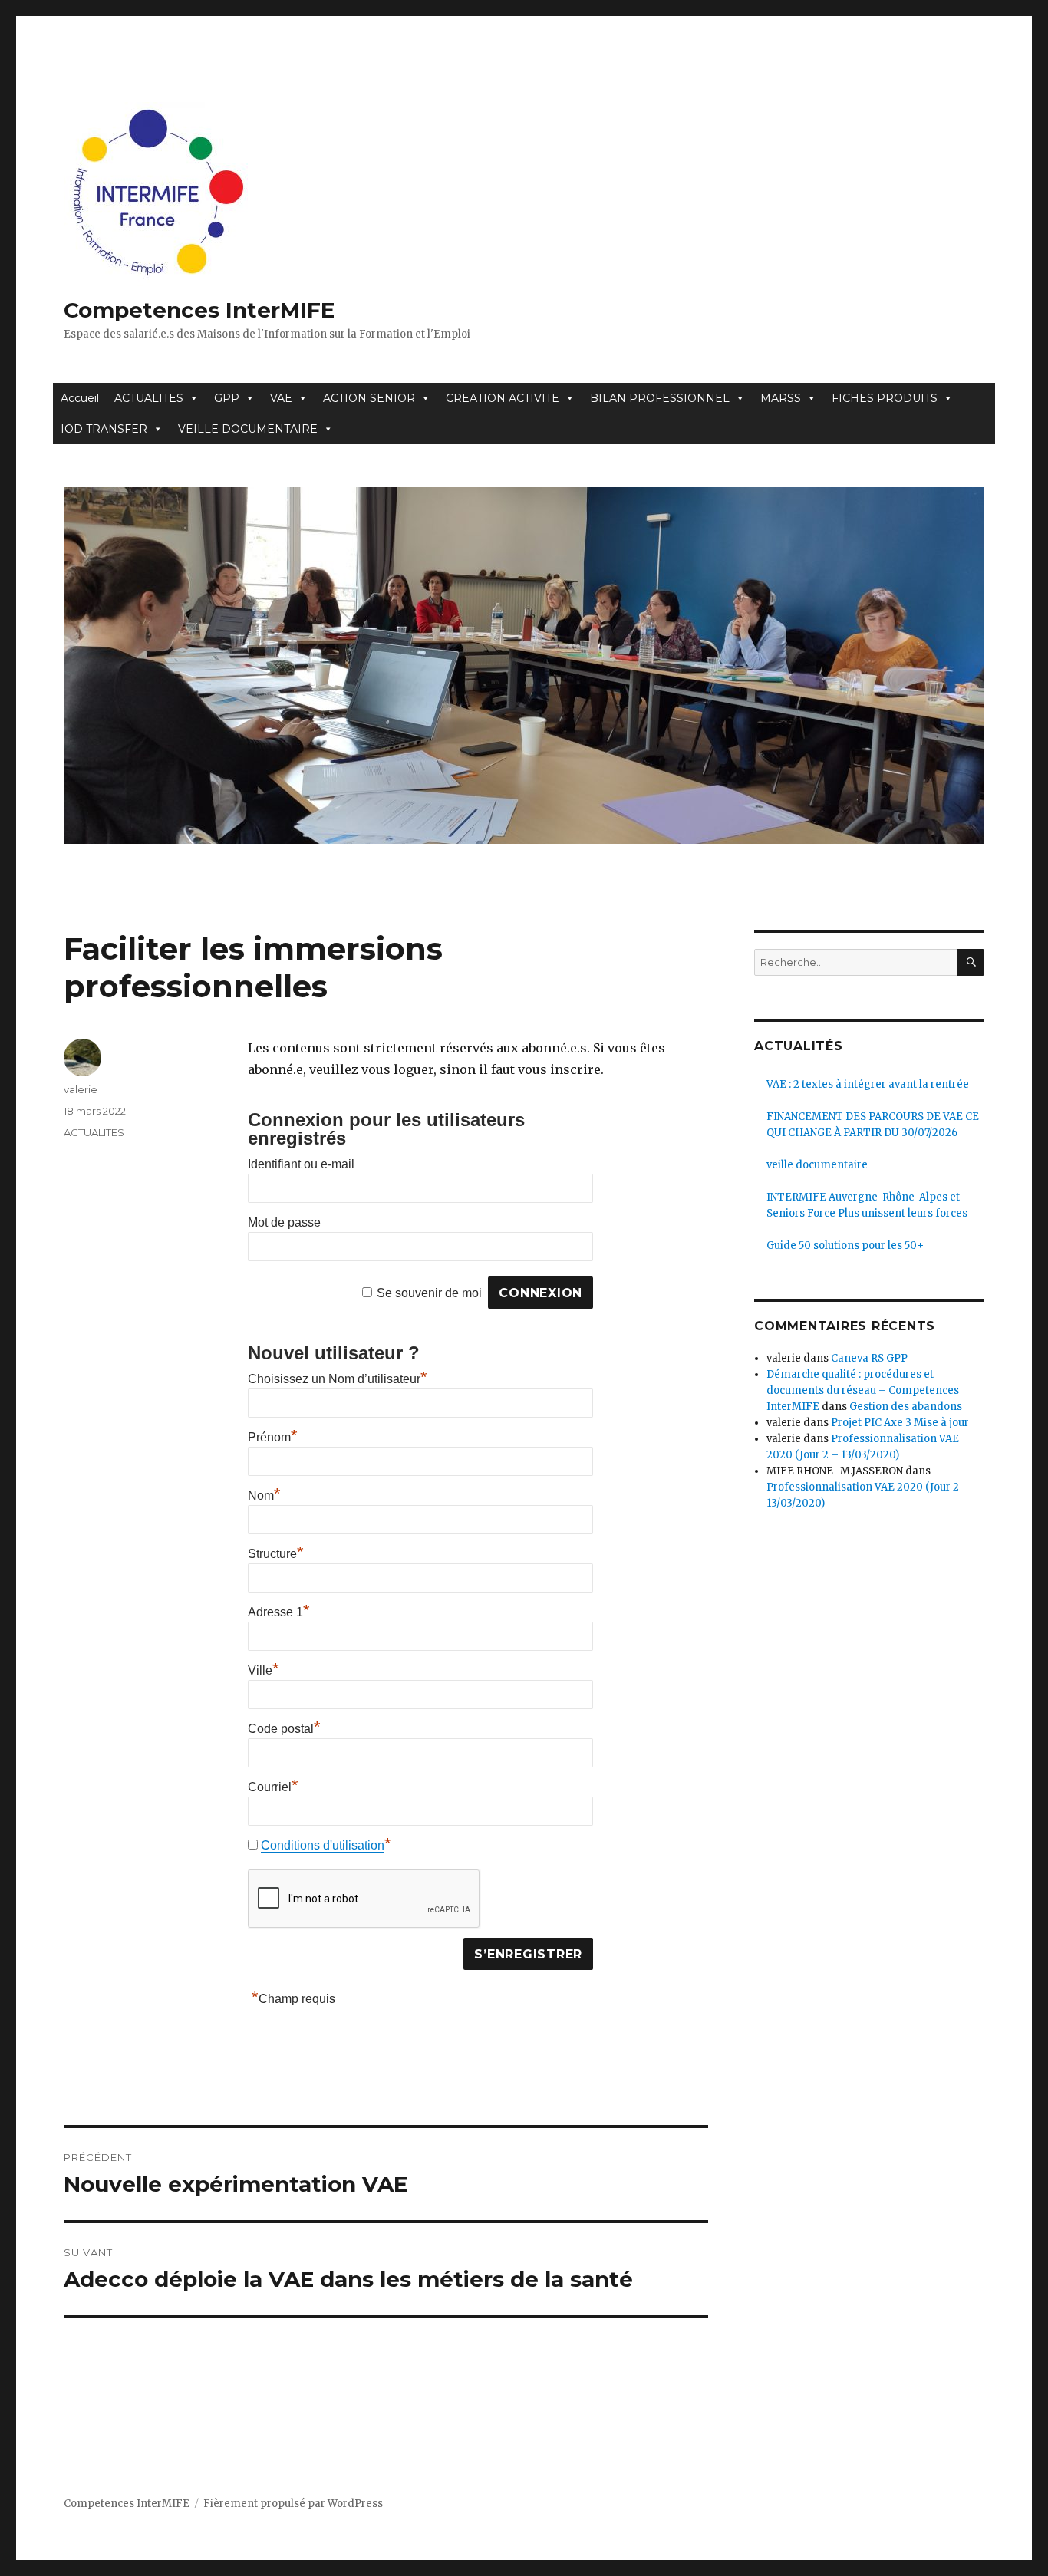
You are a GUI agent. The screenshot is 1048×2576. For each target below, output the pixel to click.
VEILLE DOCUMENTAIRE (248, 429)
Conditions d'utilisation (323, 1845)
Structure (276, 1554)
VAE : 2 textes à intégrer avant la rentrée (868, 1084)
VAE (281, 398)
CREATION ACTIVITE (503, 398)
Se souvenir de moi (429, 1293)
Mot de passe (284, 1222)
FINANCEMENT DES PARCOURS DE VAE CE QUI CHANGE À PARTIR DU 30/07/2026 (873, 1125)
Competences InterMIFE (199, 310)
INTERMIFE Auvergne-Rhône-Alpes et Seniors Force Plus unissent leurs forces (867, 1205)
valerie (81, 1089)
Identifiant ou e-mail (301, 1164)
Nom (264, 1496)
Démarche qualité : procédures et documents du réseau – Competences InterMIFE (863, 1390)
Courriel (273, 1787)
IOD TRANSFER (104, 429)
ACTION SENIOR (369, 398)
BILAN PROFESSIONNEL (660, 398)
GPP (227, 398)
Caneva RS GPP (869, 1358)
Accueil (80, 398)
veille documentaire (817, 1165)
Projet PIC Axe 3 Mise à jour (900, 1423)
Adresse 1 (279, 1612)
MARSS (781, 398)
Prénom (273, 1437)
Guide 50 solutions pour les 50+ (845, 1245)
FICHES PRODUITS (885, 398)
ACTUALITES (149, 398)
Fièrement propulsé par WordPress (293, 2504)
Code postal (284, 1729)
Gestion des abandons (906, 1407)
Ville (264, 1670)
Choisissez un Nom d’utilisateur (338, 1379)
